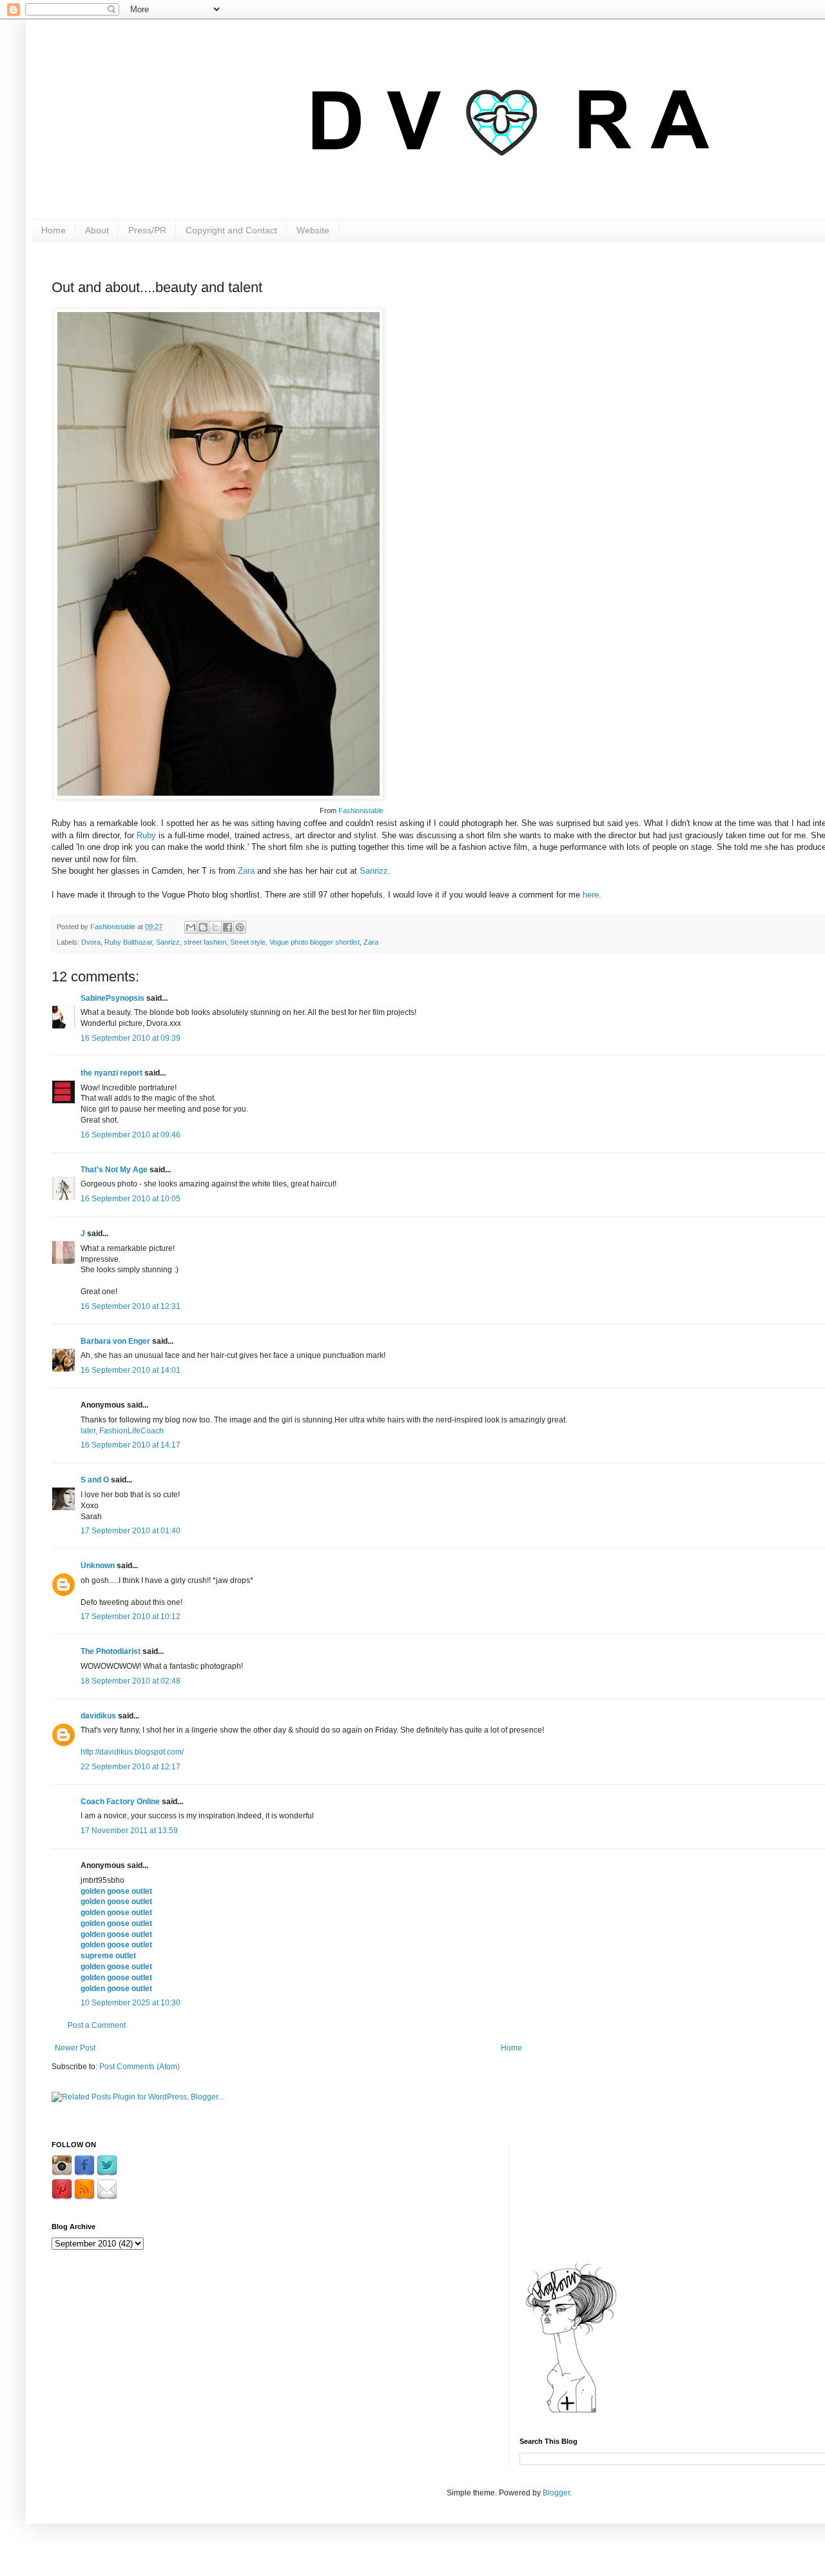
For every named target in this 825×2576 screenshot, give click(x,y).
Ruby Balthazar (128, 942)
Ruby (146, 835)
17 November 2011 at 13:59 (129, 1831)
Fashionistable (361, 811)
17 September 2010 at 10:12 (131, 1617)
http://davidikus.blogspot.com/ (132, 1752)
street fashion (205, 942)
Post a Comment (97, 2025)
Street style (248, 942)
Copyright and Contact (231, 230)
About (97, 230)
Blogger (556, 2493)
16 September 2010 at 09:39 (131, 1038)
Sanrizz (374, 871)
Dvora (91, 942)
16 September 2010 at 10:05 (131, 1199)
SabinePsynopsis (112, 998)
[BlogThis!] (203, 927)
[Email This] (191, 927)
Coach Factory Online (120, 1802)
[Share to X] (215, 927)
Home (53, 230)
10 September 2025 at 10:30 (131, 2003)
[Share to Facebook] (228, 927)
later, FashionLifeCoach (122, 1431)
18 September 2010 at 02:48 (131, 1681)
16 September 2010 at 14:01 (131, 1370)
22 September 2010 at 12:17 (131, 1767)
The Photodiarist (111, 1651)
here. (592, 895)
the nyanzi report (112, 1073)
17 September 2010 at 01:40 (131, 1531)
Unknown (98, 1566)
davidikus (98, 1716)
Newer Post (75, 2048)
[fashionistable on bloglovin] (571, 2412)
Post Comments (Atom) (140, 2067)
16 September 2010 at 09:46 (131, 1135)
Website (313, 230)
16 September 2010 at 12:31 (131, 1306)
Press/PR (147, 230)
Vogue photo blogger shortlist (315, 942)
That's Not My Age (114, 1170)
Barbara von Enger (115, 1341)
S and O (95, 1480)
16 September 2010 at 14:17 (131, 1445)
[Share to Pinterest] (240, 927)
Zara (246, 871)
